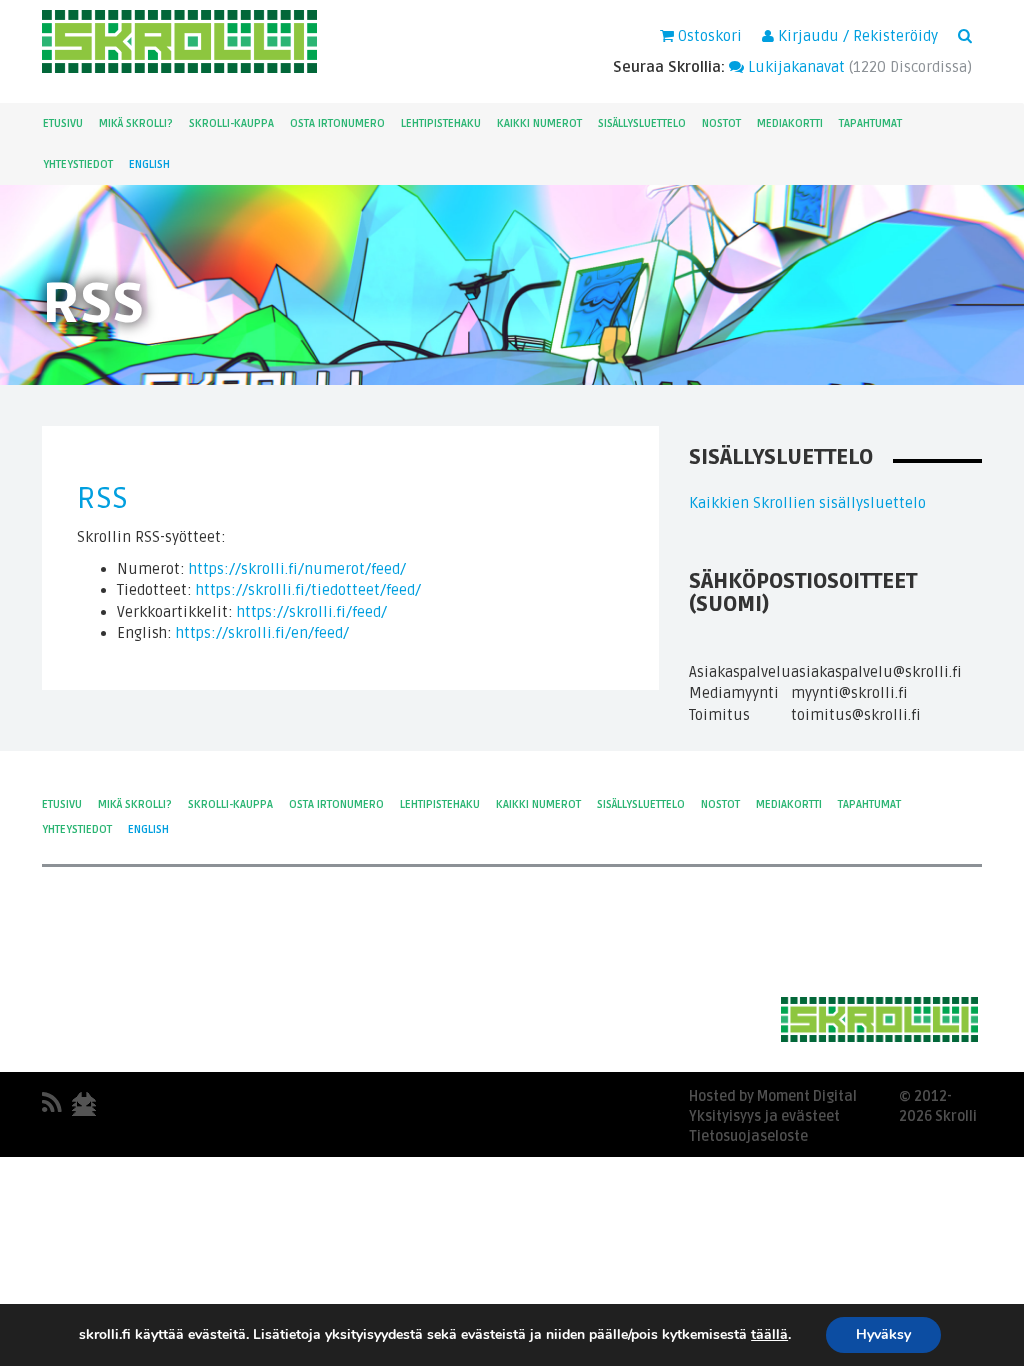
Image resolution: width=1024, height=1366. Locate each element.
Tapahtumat (870, 123)
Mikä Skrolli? (136, 123)
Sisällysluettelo (642, 123)
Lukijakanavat (794, 67)
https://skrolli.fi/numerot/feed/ (297, 569)
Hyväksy (883, 1334)
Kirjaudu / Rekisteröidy (856, 36)
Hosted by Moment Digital (773, 1096)
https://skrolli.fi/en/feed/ (262, 633)
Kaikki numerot (539, 123)
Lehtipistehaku (441, 123)
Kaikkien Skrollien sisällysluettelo (807, 503)
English (149, 164)
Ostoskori (708, 36)
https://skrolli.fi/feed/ (312, 612)
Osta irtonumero (337, 123)
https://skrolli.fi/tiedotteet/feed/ (308, 590)
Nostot (721, 123)
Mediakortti (790, 123)
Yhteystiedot (78, 164)
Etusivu (63, 123)
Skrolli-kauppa (231, 123)
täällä (769, 1335)
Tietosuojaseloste (748, 1136)
